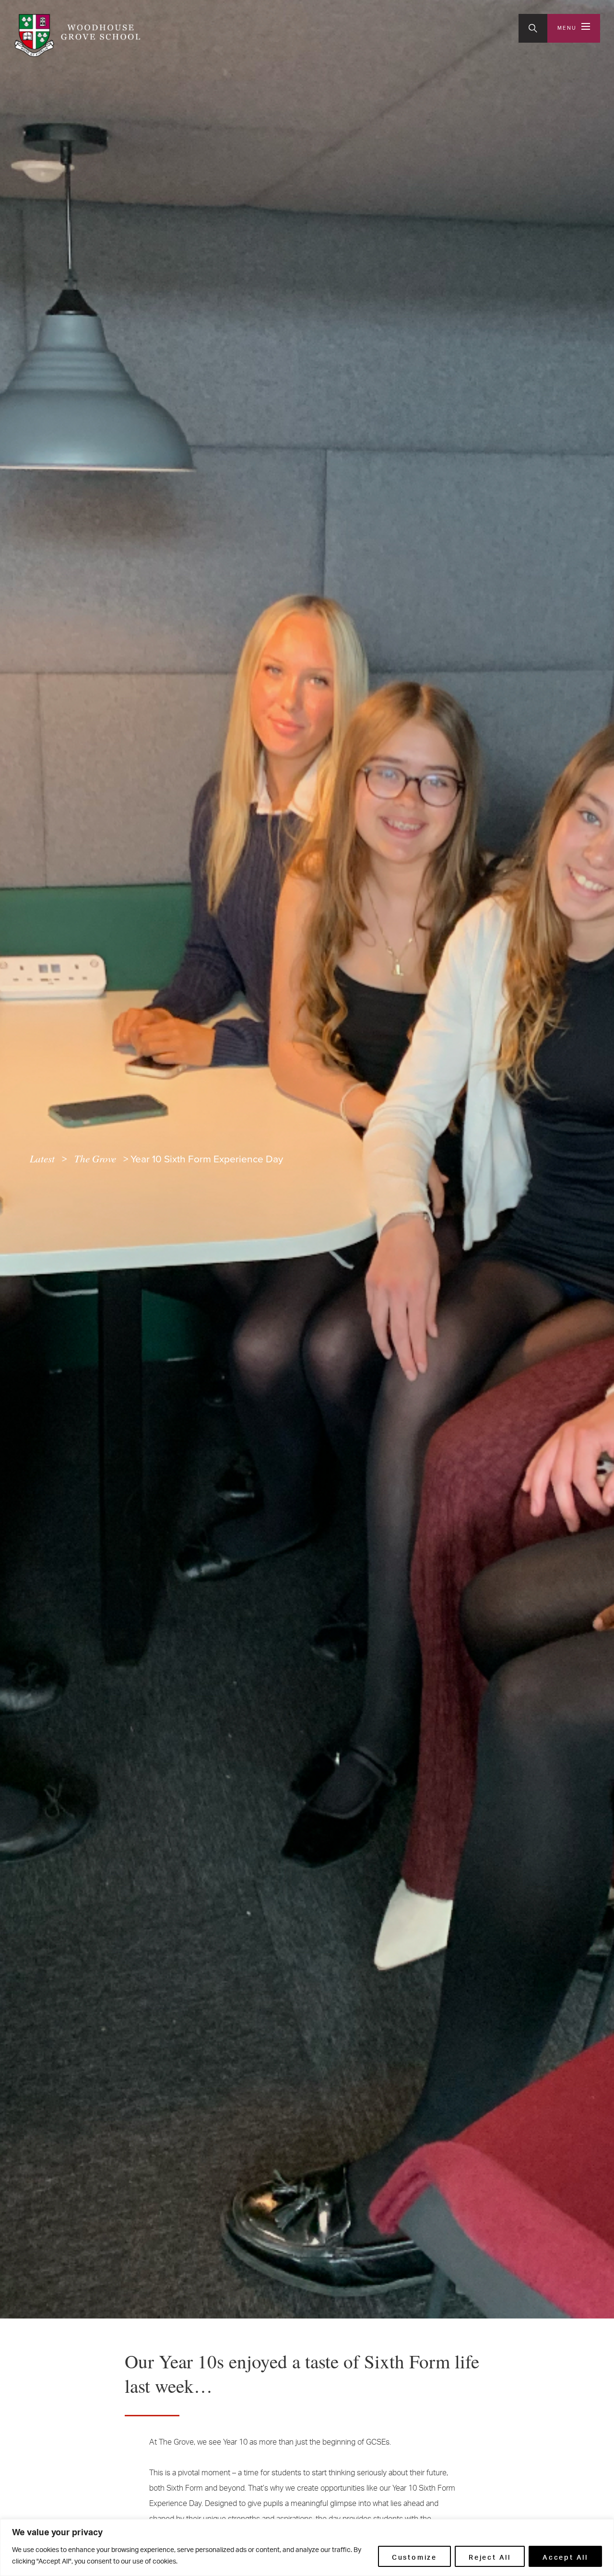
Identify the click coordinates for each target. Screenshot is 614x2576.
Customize (414, 2556)
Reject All (490, 2556)
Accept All (565, 2556)
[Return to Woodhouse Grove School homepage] (77, 35)
